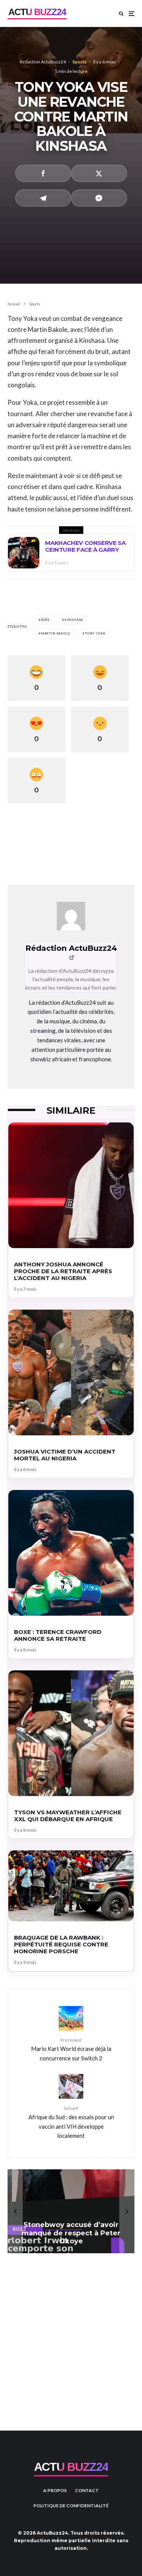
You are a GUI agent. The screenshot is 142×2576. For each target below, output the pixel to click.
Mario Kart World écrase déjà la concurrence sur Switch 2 (71, 2049)
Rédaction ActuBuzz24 (43, 62)
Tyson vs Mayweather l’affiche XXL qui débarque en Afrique (68, 1816)
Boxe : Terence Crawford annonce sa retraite (58, 1635)
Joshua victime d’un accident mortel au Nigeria (65, 1455)
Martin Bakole (56, 633)
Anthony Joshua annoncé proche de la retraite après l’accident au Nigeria (63, 1271)
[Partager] (43, 173)
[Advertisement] (71, 2336)
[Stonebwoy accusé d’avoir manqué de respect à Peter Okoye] (71, 2211)
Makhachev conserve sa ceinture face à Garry (85, 546)
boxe (45, 620)
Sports (80, 62)
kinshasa (74, 620)
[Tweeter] (99, 173)
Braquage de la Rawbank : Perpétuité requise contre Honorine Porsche (61, 1945)
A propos (55, 2490)
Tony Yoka (95, 633)
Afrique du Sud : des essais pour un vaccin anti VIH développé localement (71, 2122)
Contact (87, 2490)
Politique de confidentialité (71, 2506)
